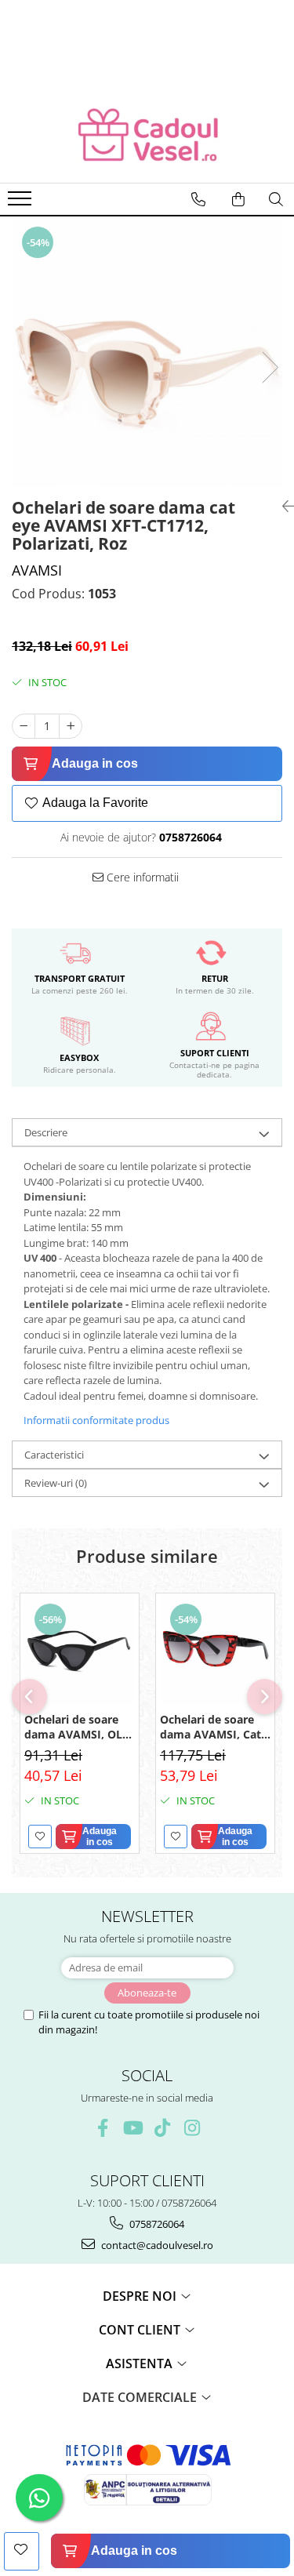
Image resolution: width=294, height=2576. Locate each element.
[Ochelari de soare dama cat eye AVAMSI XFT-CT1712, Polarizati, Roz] (147, 352)
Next (270, 367)
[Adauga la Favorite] (40, 1837)
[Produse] (22, 203)
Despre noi (141, 2296)
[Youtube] (132, 2128)
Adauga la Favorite (95, 803)
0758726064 (156, 2224)
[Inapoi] (282, 506)
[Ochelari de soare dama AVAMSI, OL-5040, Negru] (80, 1649)
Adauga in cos (95, 763)
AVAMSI (37, 570)
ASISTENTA (141, 2363)
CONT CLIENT (141, 2330)
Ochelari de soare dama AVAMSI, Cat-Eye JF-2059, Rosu (212, 1727)
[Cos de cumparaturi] (238, 199)
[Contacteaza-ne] (198, 199)
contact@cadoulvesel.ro (156, 2245)
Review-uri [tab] (56, 1483)
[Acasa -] (147, 136)
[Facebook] (102, 2128)
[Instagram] (192, 2128)
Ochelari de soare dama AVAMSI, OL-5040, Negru (75, 1727)
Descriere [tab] (46, 1132)
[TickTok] (162, 2128)
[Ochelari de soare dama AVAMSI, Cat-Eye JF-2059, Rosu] (215, 1649)
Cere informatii (141, 877)
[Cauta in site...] (276, 199)
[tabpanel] (147, 352)
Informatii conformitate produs (96, 1420)
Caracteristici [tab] (54, 1455)
